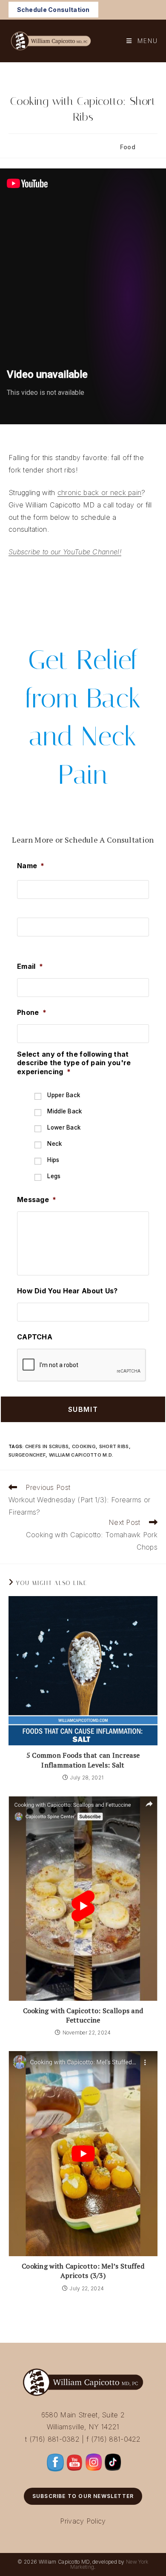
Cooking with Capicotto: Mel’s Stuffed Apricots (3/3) (83, 2271)
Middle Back (64, 1111)
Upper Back (64, 1095)
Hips (53, 1160)
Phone (32, 1012)
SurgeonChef (27, 1455)
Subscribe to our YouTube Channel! (65, 552)
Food (128, 147)
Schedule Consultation (53, 10)
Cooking (84, 1446)
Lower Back (64, 1127)
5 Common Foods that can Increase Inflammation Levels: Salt (83, 1760)
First (24, 906)
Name (31, 866)
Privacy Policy (83, 2521)
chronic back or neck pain (100, 493)
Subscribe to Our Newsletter (83, 2496)
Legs (54, 1176)
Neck (54, 1144)
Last (24, 944)
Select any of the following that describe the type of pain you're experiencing (74, 1063)
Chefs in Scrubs (47, 1446)
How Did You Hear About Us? (67, 1291)
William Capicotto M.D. (81, 1455)
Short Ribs (114, 1446)
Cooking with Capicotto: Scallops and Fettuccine (83, 2015)
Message (37, 1200)
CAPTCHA (35, 1337)
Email (30, 966)
